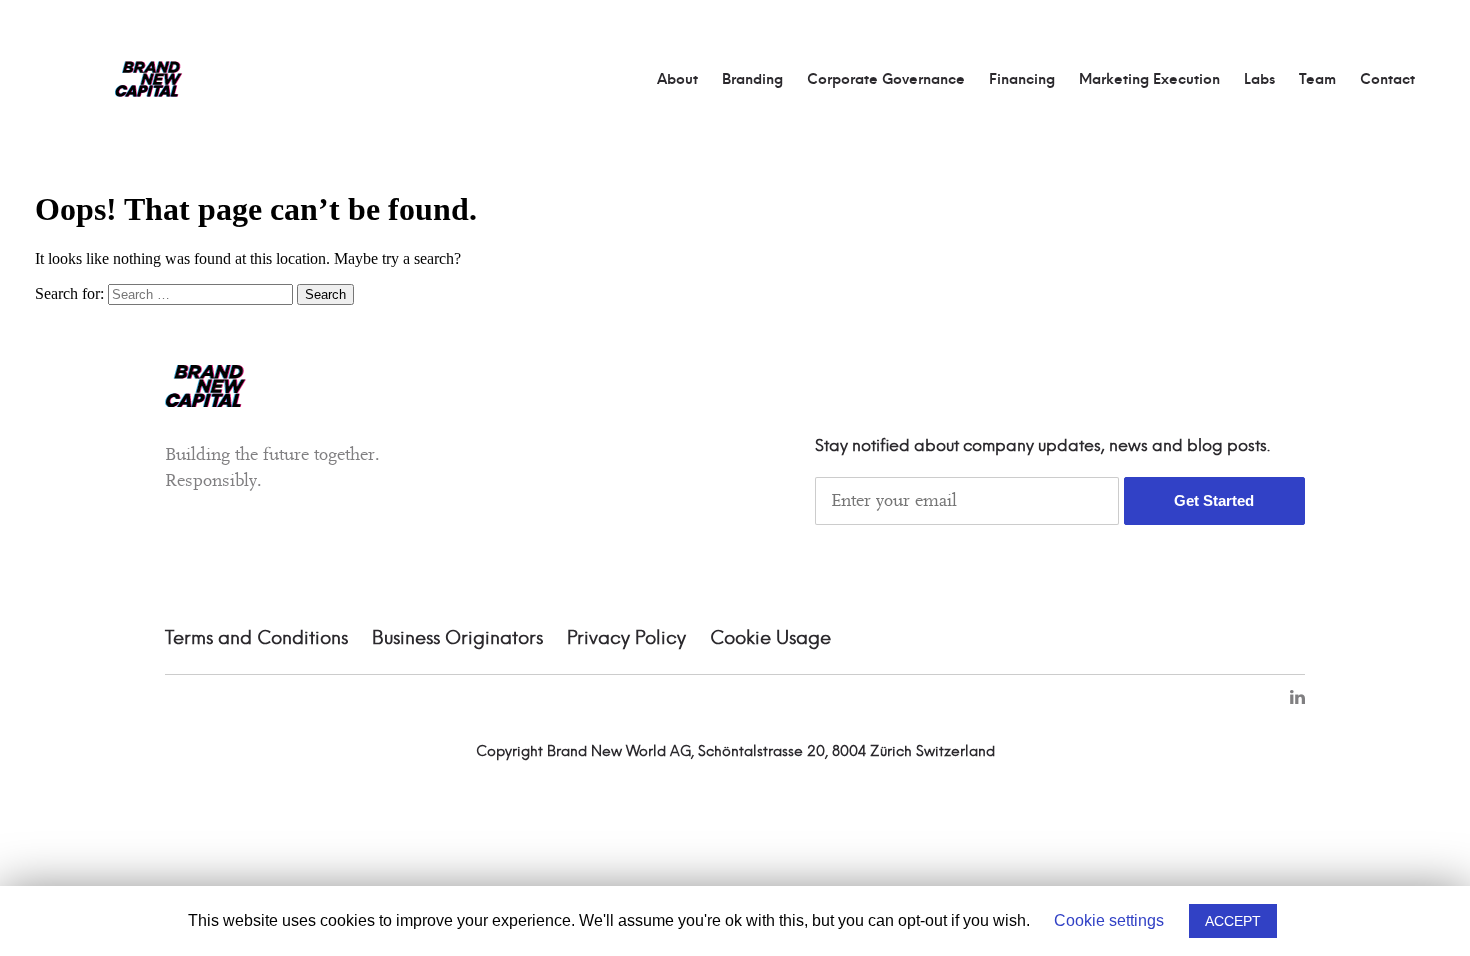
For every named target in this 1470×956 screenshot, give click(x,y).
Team (1317, 80)
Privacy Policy (626, 639)
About (677, 80)
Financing (1022, 80)
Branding (752, 80)
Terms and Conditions (256, 639)
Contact (1387, 80)
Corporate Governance (886, 80)
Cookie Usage (770, 639)
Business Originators (457, 639)
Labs (1259, 80)
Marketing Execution (1149, 80)
